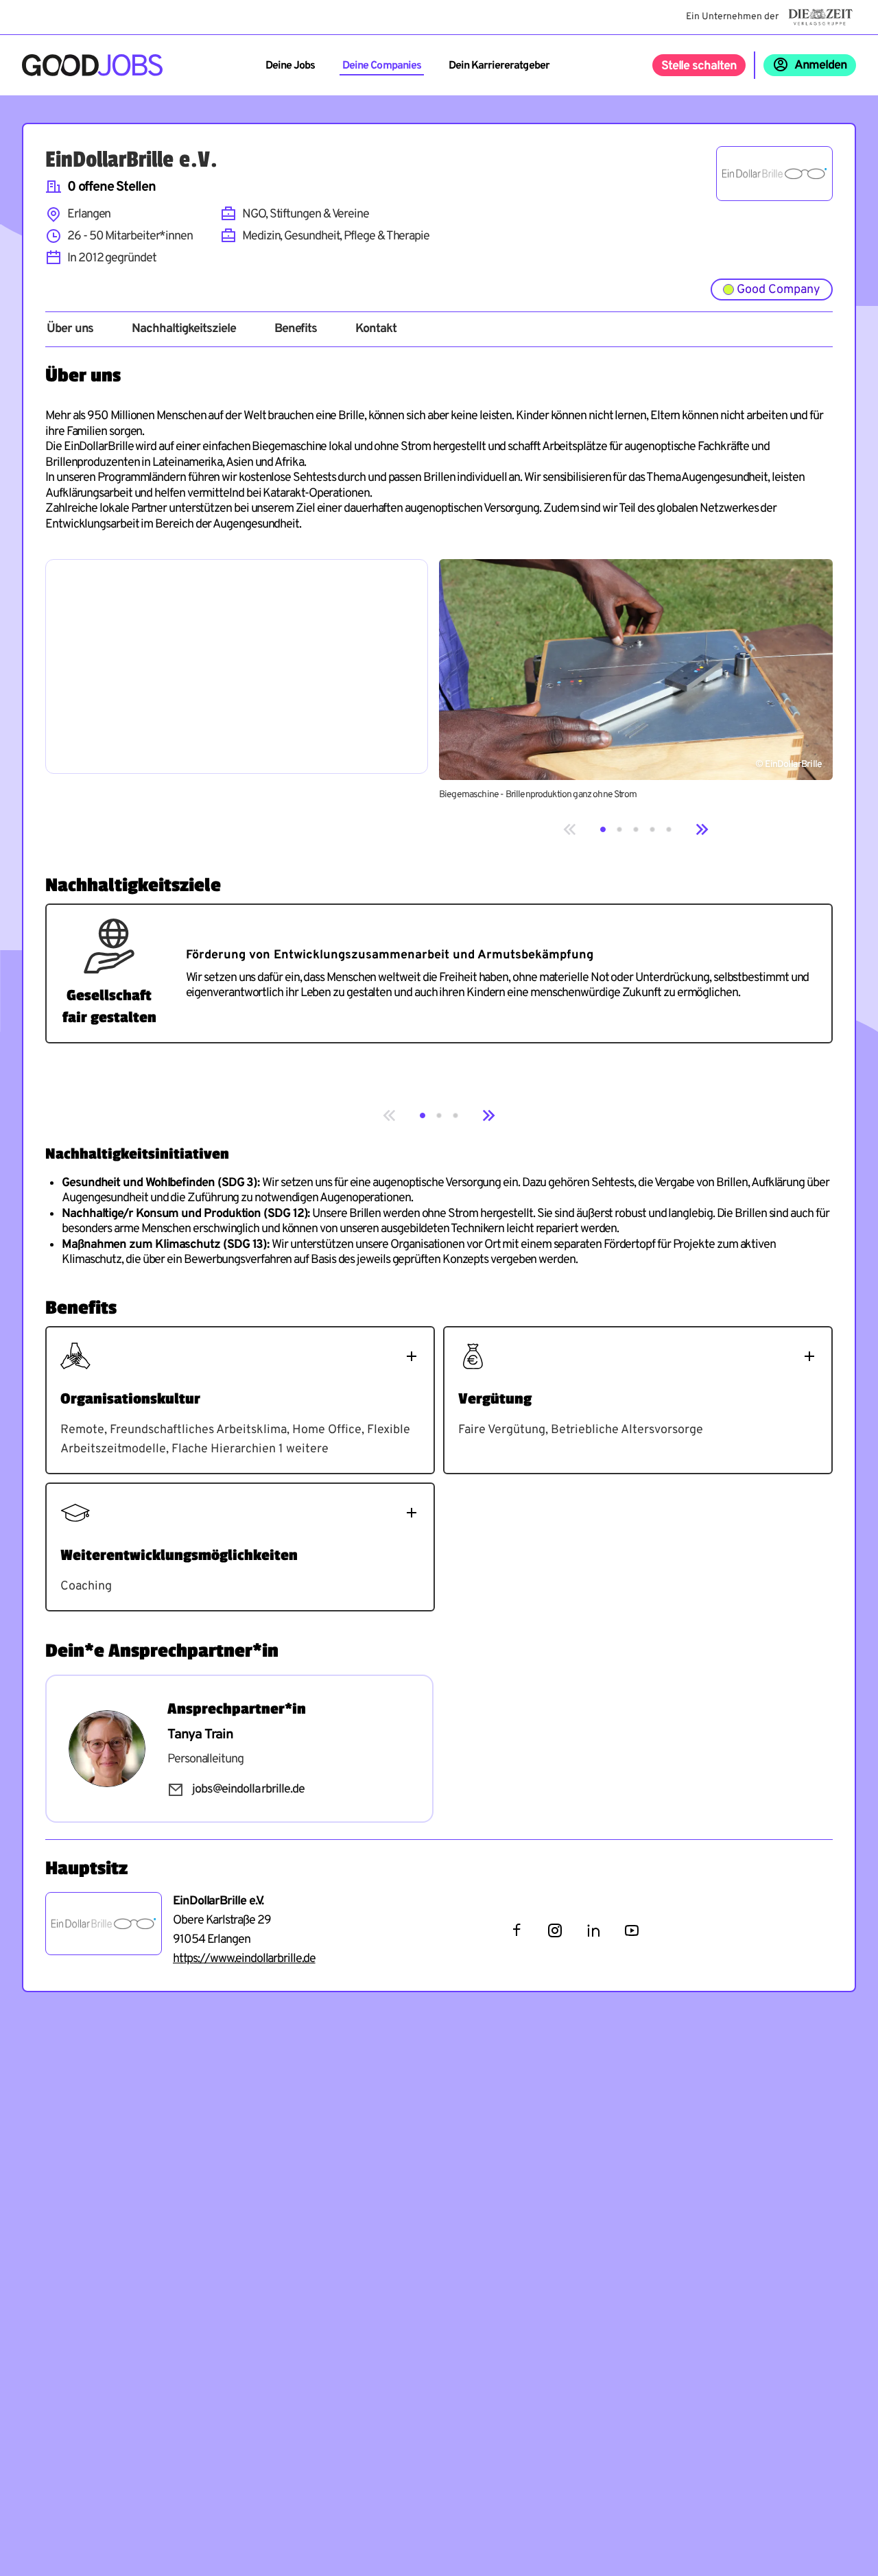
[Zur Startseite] (92, 65)
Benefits (296, 329)
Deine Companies (382, 66)
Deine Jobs (290, 66)
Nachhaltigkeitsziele (183, 329)
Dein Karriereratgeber (499, 66)
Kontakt (376, 329)
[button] (603, 829)
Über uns (70, 329)
